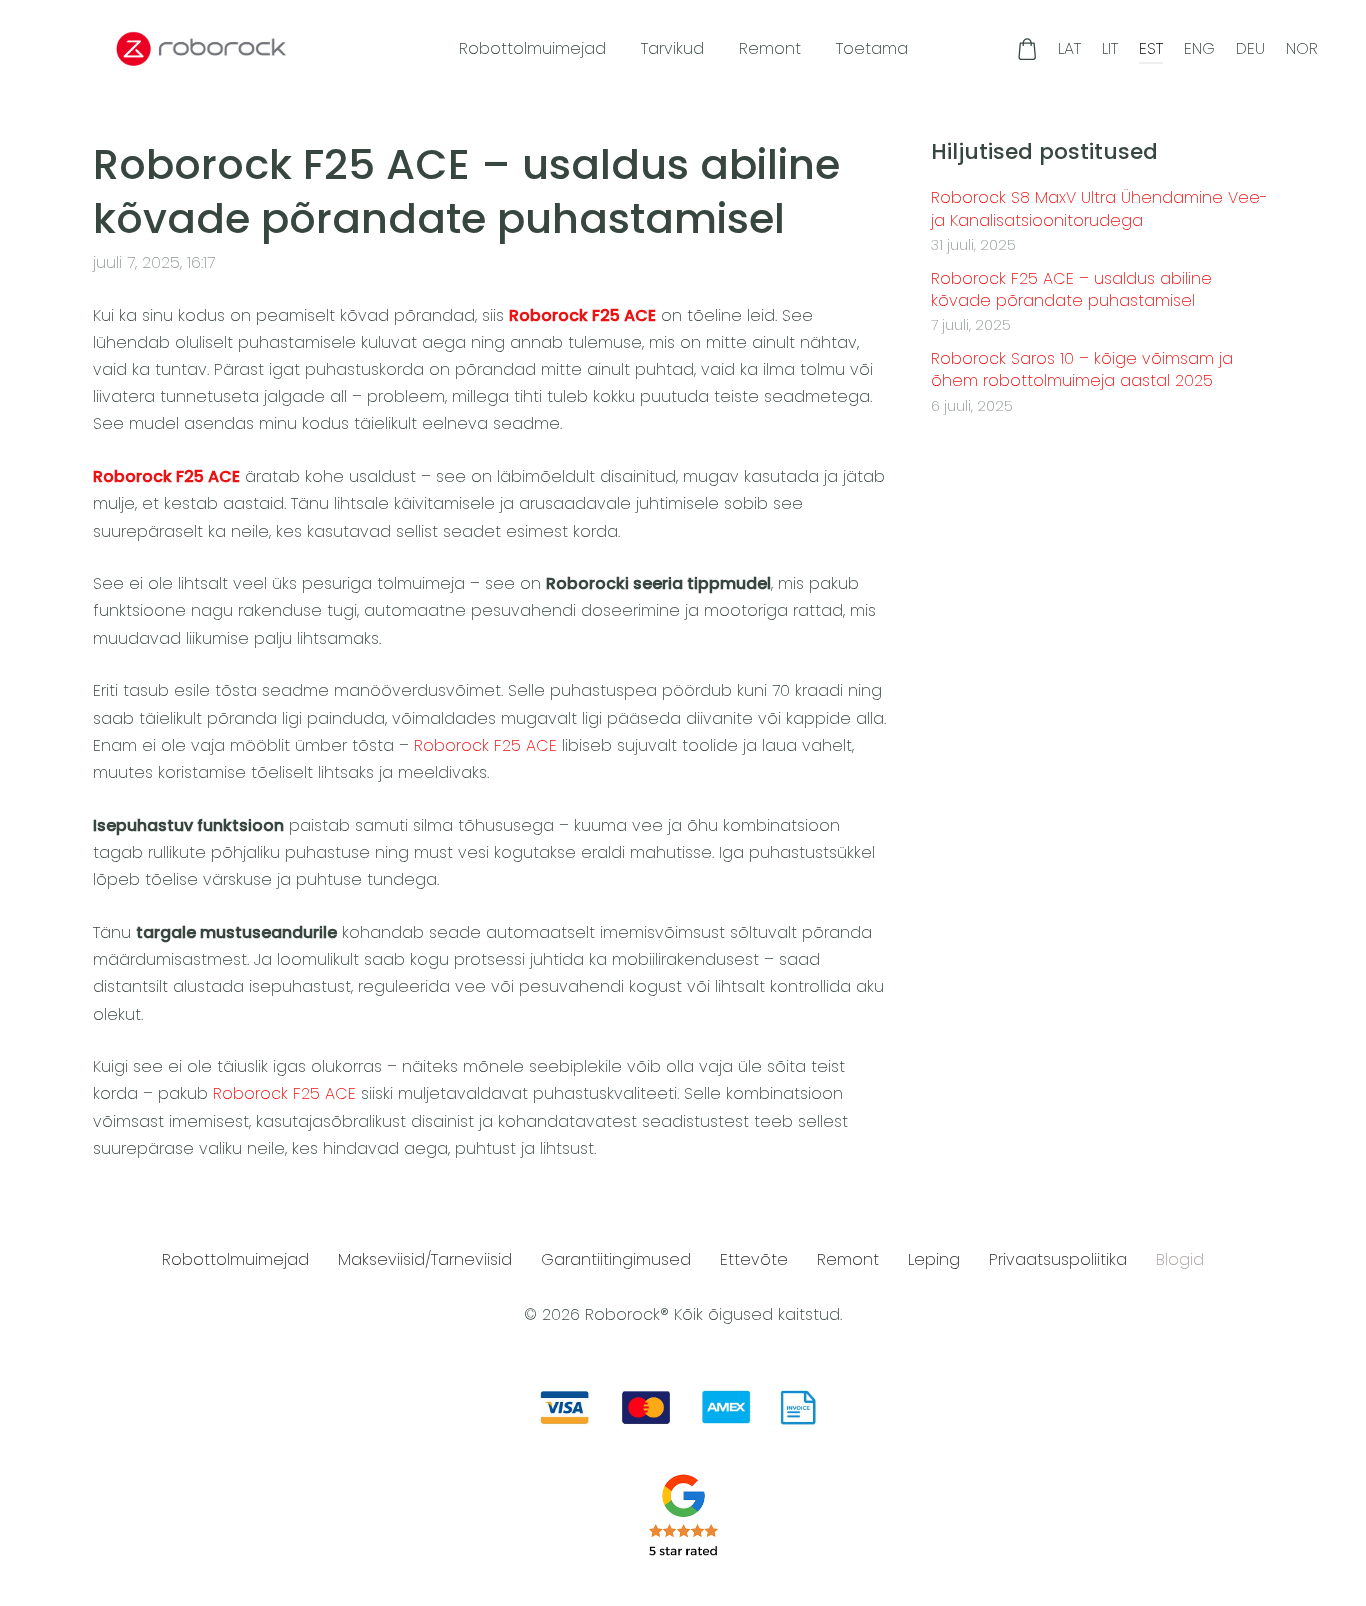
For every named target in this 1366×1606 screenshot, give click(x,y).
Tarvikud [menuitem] (672, 48)
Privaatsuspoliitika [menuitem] (1058, 1259)
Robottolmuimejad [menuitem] (532, 48)
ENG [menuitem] (1199, 48)
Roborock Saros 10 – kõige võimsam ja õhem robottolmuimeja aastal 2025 (1082, 370)
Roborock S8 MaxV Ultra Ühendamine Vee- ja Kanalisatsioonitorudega (1099, 209)
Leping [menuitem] (934, 1259)
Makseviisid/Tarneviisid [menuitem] (425, 1259)
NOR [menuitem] (1302, 48)
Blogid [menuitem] (1180, 1259)
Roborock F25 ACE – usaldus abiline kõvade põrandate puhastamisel (1071, 290)
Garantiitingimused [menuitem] (616, 1259)
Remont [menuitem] (770, 48)
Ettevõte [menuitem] (754, 1259)
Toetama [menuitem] (872, 48)
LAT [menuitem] (1069, 48)
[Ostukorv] (1027, 48)
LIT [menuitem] (1110, 48)
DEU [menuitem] (1250, 48)
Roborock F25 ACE (582, 315)
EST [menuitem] (1151, 48)
